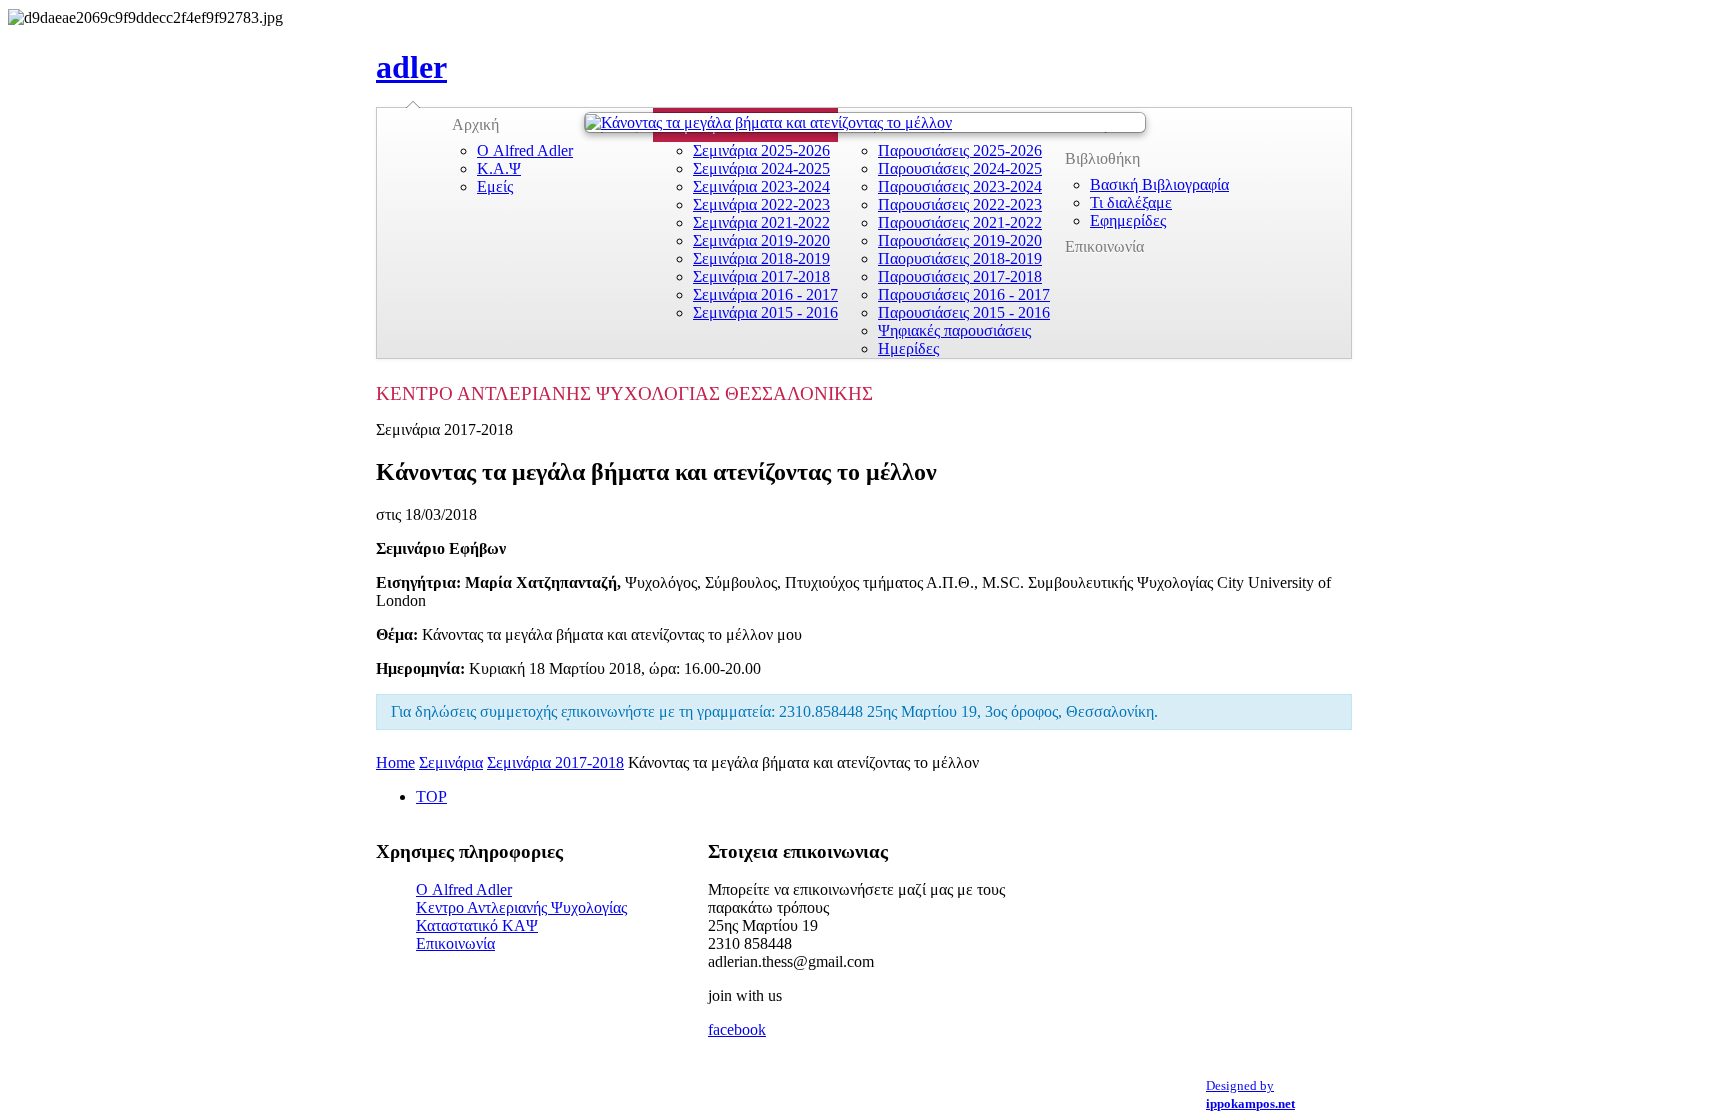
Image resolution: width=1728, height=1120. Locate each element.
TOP (431, 796)
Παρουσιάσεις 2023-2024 (960, 186)
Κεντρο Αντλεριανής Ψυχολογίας (521, 907)
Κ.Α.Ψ (499, 168)
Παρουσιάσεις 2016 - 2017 (964, 294)
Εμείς (495, 186)
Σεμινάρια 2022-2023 (761, 204)
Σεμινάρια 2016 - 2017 (765, 294)
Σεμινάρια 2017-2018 (761, 276)
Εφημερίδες (1128, 220)
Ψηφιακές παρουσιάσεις (954, 330)
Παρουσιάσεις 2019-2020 (960, 240)
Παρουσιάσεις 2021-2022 (960, 222)
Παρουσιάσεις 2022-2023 (960, 204)
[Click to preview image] (865, 122)
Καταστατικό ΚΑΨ (477, 925)
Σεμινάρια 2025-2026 (761, 150)
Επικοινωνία (1104, 246)
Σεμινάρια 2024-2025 (761, 168)
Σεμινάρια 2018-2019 (761, 258)
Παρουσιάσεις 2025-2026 (960, 150)
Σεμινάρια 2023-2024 (761, 186)
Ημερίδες (908, 348)
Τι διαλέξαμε (1131, 202)
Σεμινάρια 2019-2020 (761, 240)
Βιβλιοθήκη (1102, 158)
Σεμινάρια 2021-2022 (761, 222)
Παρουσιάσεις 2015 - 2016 (964, 312)
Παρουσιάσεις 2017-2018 (960, 276)
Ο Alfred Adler (525, 150)
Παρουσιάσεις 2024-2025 (960, 168)
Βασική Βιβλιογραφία (1159, 184)
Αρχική (475, 124)
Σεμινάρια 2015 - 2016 (765, 312)
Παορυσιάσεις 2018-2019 (960, 258)
